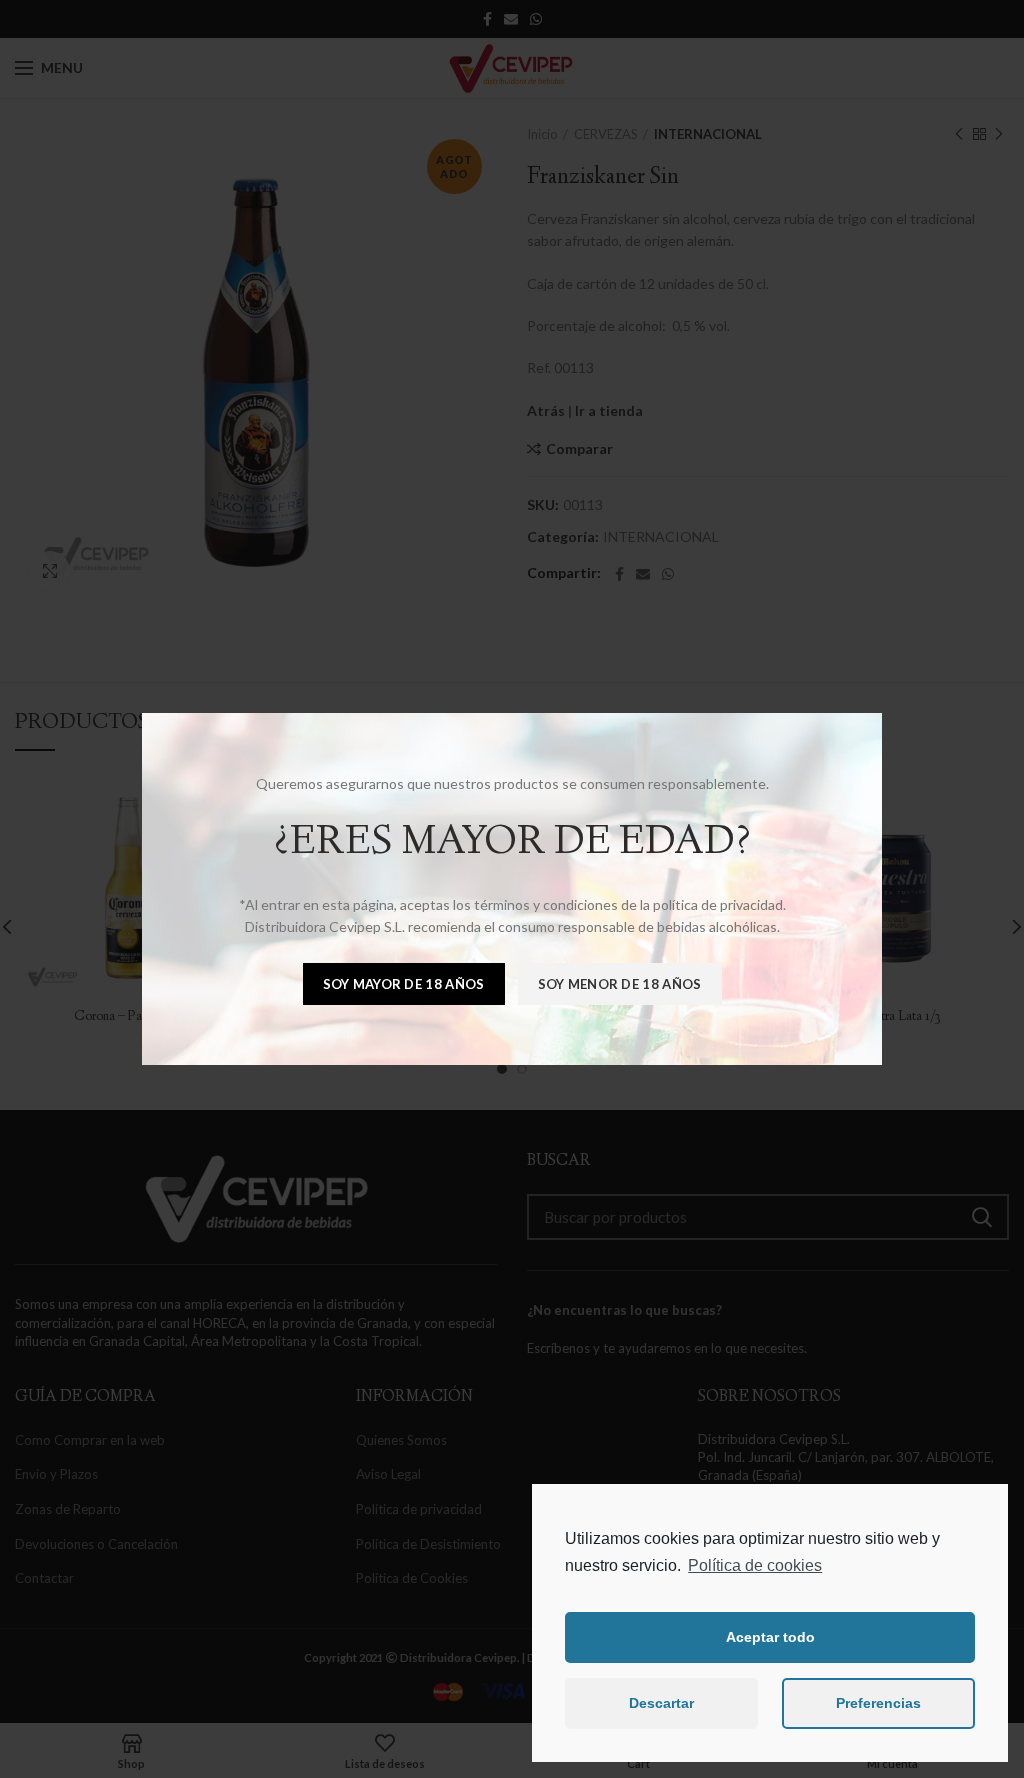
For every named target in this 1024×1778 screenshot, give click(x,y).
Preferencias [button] (878, 1703)
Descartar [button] (661, 1703)
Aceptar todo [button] (770, 1637)
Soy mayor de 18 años (404, 984)
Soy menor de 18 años (620, 984)
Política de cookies (755, 1565)
